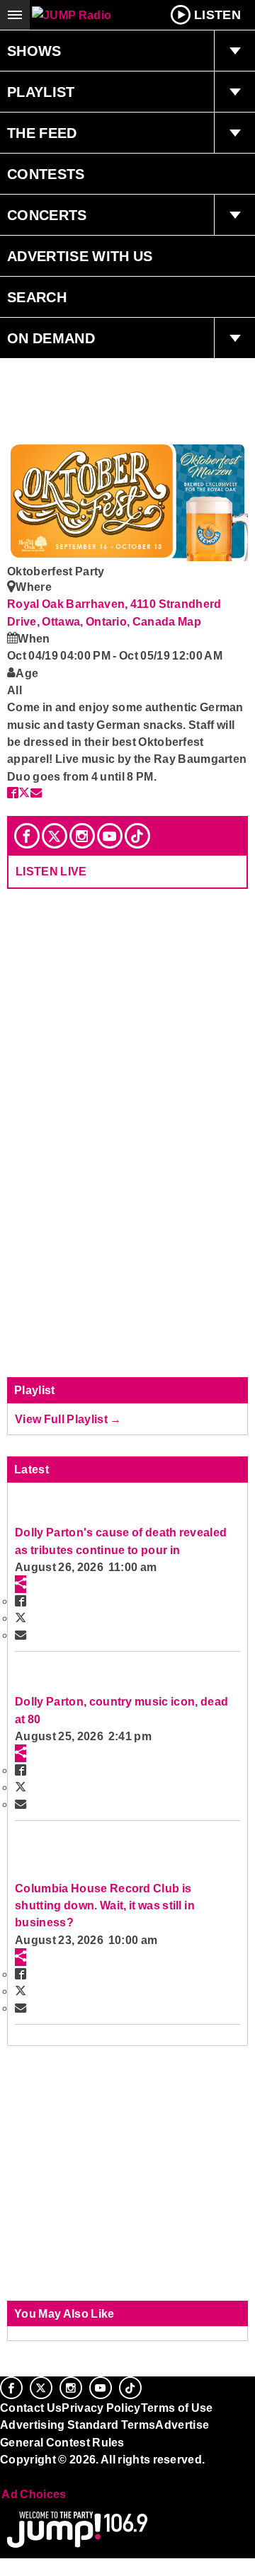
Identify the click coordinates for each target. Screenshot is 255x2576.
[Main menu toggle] (15, 15)
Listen (217, 15)
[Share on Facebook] (13, 793)
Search (37, 297)
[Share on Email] (36, 793)
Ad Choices (33, 2494)
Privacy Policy (101, 2408)
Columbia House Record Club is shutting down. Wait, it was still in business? (105, 1905)
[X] (55, 836)
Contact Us (31, 2408)
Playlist (41, 92)
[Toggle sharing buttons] (21, 1584)
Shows (34, 51)
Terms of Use (177, 2408)
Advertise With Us (80, 256)
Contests (46, 174)
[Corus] (2, 2478)
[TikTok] (137, 836)
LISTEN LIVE (51, 871)
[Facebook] (27, 836)
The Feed (42, 133)
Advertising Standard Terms (78, 2425)
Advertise (182, 2425)
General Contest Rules (62, 2442)
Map (189, 621)
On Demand (51, 338)
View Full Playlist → (68, 1419)
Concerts (47, 215)
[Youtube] (110, 836)
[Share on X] (24, 793)
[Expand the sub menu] (234, 51)
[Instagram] (82, 836)
